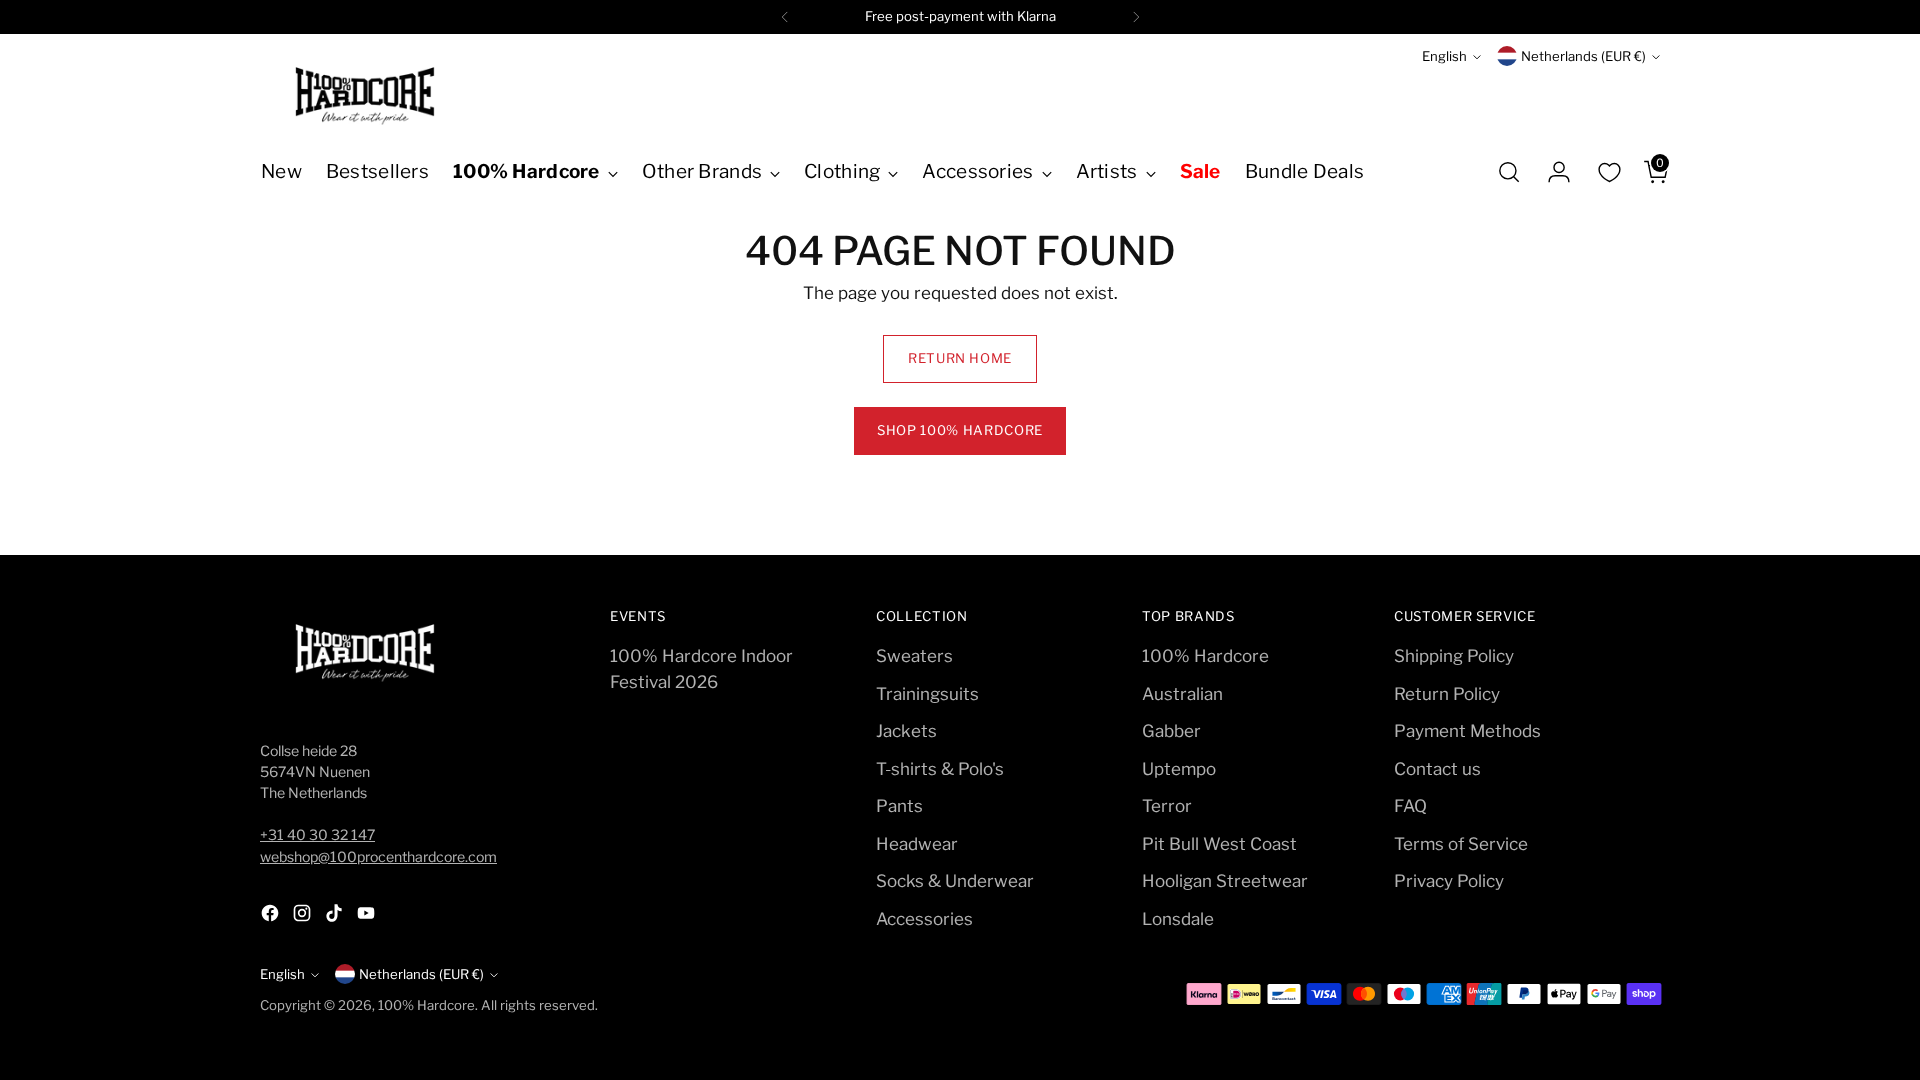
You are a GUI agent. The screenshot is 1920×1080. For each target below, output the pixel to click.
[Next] (1136, 17)
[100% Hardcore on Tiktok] (336, 917)
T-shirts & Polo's (940, 769)
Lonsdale (1178, 919)
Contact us (1437, 769)
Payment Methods (1467, 731)
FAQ (1410, 806)
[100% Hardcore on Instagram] (304, 917)
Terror (1167, 806)
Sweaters (914, 656)
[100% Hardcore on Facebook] (272, 917)
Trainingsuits (927, 694)
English (1444, 56)
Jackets (906, 731)
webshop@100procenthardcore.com (378, 856)
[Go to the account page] (1551, 172)
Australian (1182, 694)
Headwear (917, 844)
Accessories (924, 919)
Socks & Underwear (955, 881)
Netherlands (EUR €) (1583, 56)
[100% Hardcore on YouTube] (368, 917)
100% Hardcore (1205, 656)
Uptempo (1179, 769)
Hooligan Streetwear (1225, 881)
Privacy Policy (1449, 881)
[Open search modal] (1509, 172)
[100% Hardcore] (365, 96)
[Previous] (785, 17)
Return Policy (1447, 694)
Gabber (1171, 731)
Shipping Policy (1454, 656)
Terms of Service (1461, 844)
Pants (899, 806)
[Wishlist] (1609, 172)
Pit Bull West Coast (1219, 844)
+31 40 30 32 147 (317, 834)
